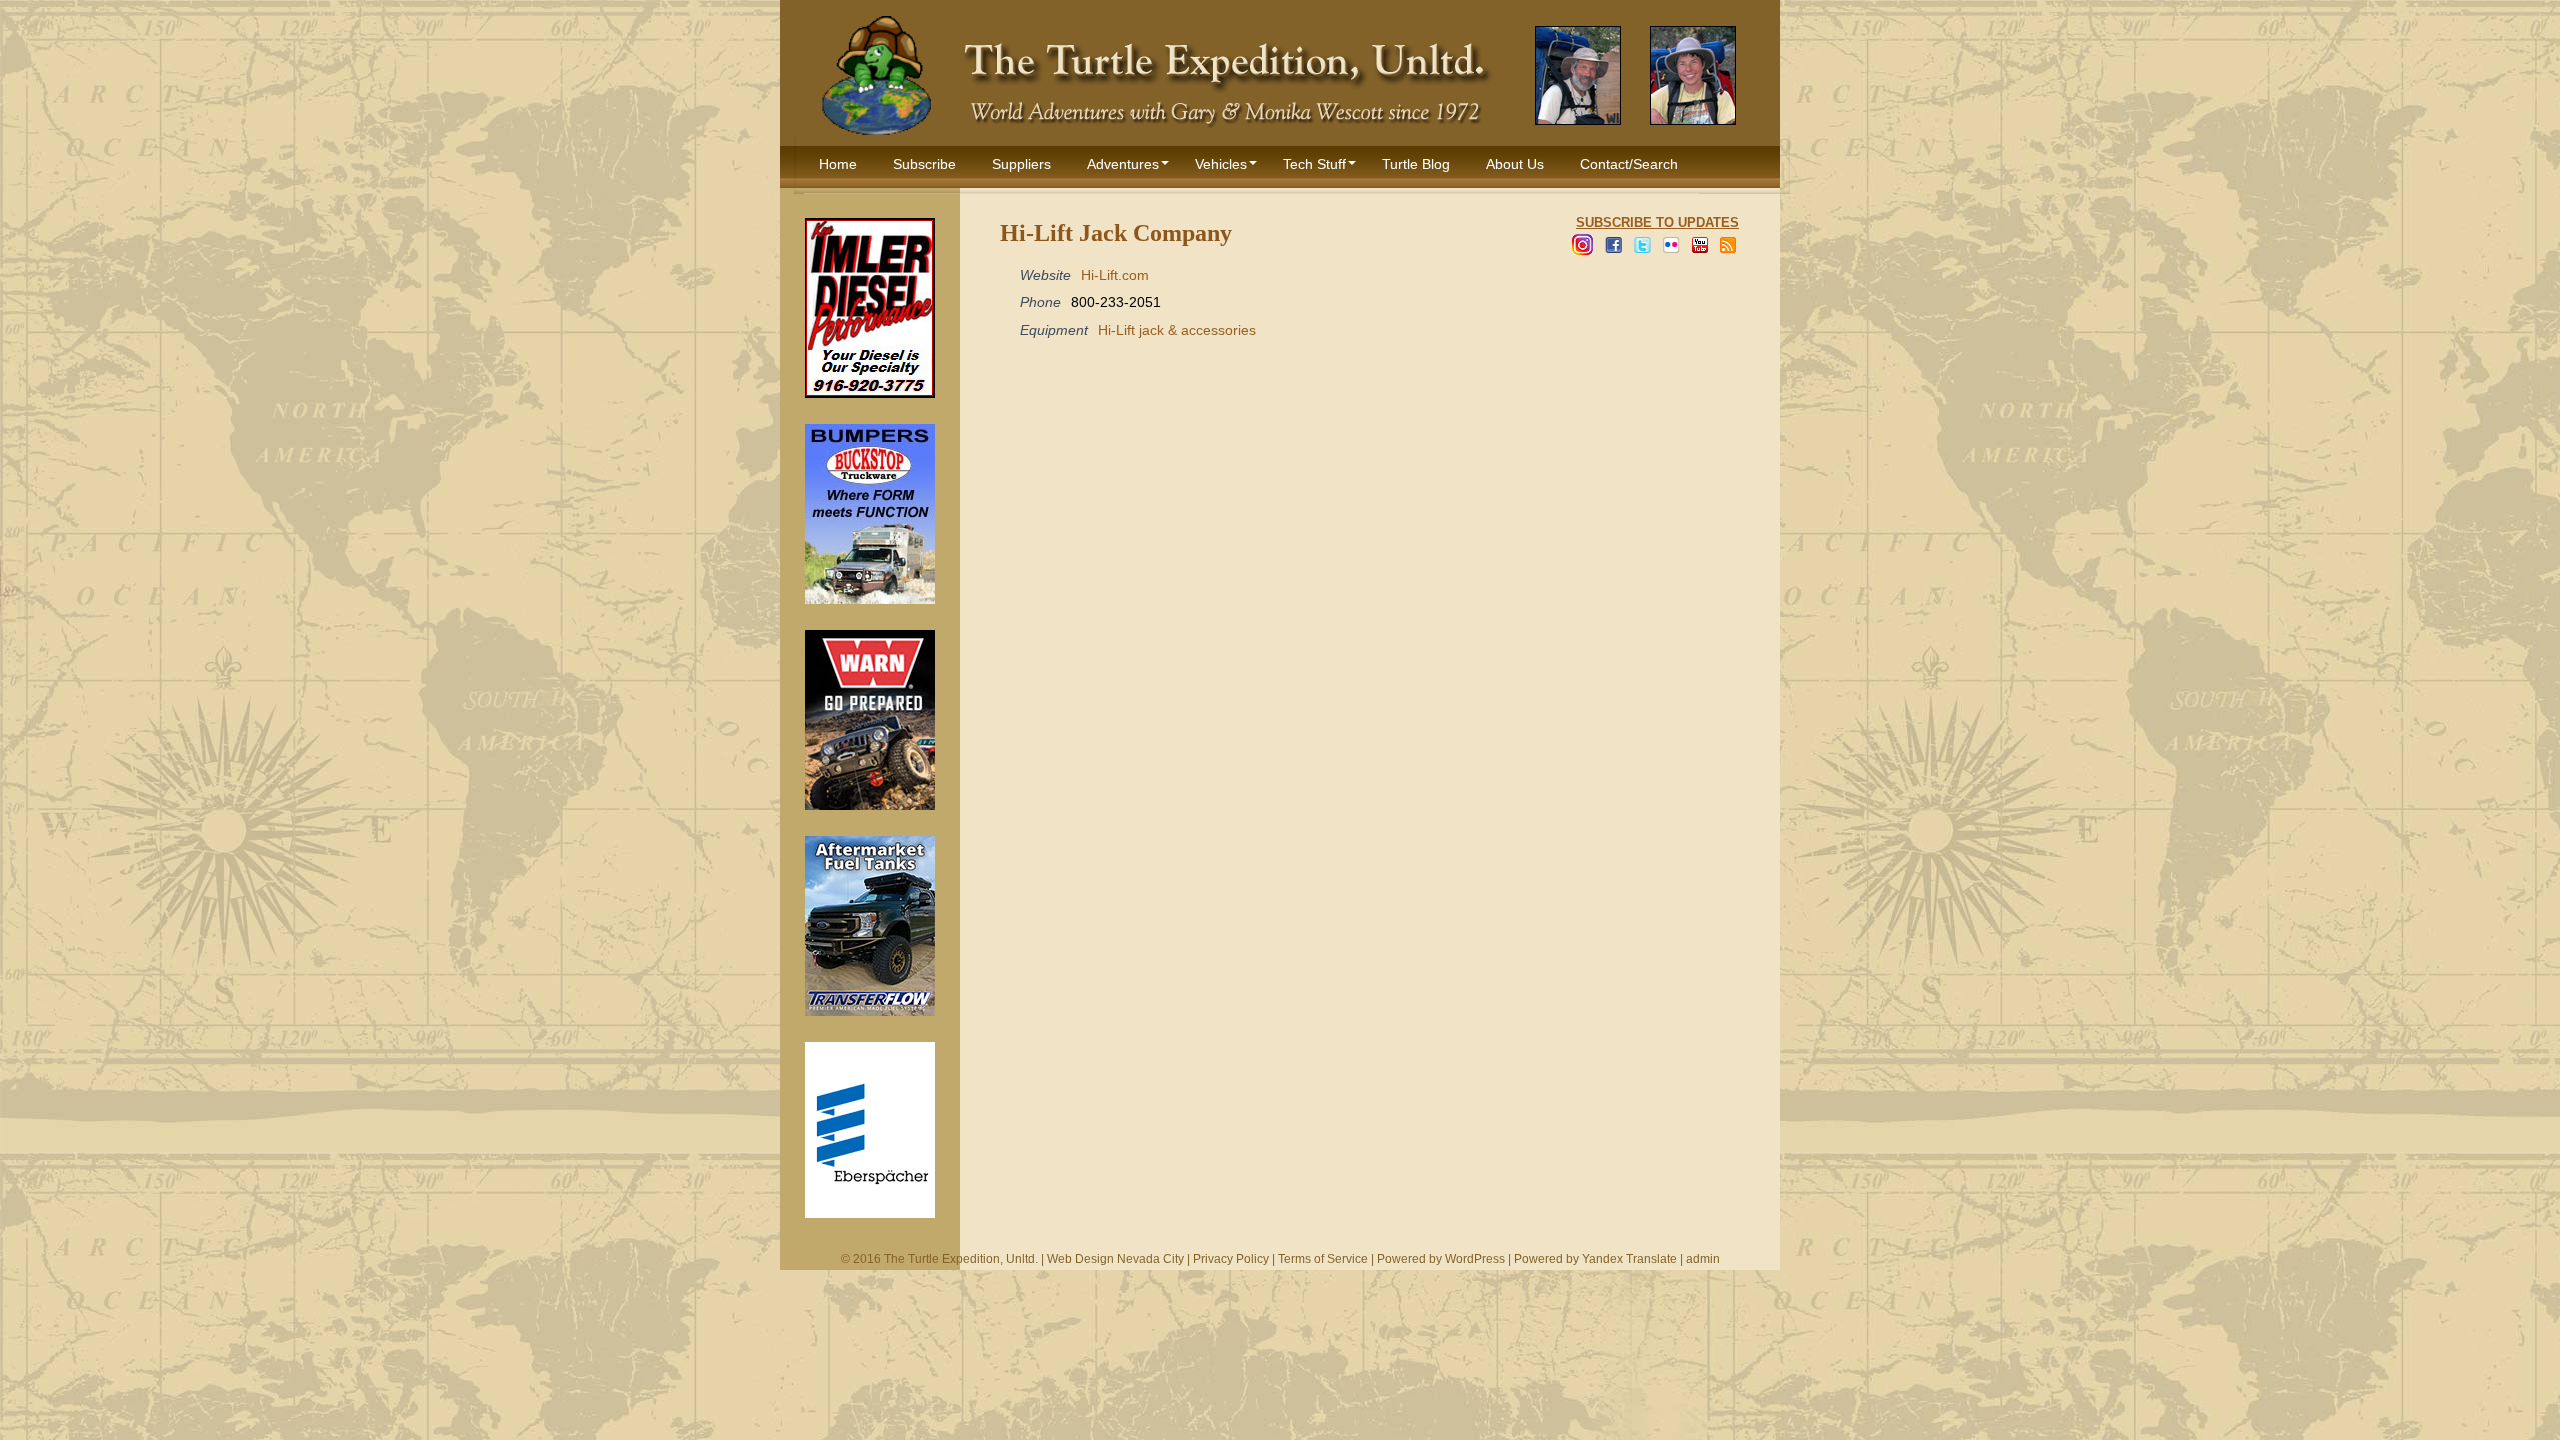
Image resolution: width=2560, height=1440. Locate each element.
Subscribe (924, 164)
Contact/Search (1629, 164)
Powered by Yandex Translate (1595, 1259)
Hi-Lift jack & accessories (1177, 330)
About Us (1515, 164)
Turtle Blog (1416, 164)
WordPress (1475, 1259)
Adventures (1123, 164)
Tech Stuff (1314, 164)
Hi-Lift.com (1115, 275)
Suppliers (1021, 164)
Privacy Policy (1231, 1259)
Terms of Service (1323, 1259)
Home (838, 164)
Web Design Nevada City (1115, 1259)
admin (1703, 1259)
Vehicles (1221, 164)
